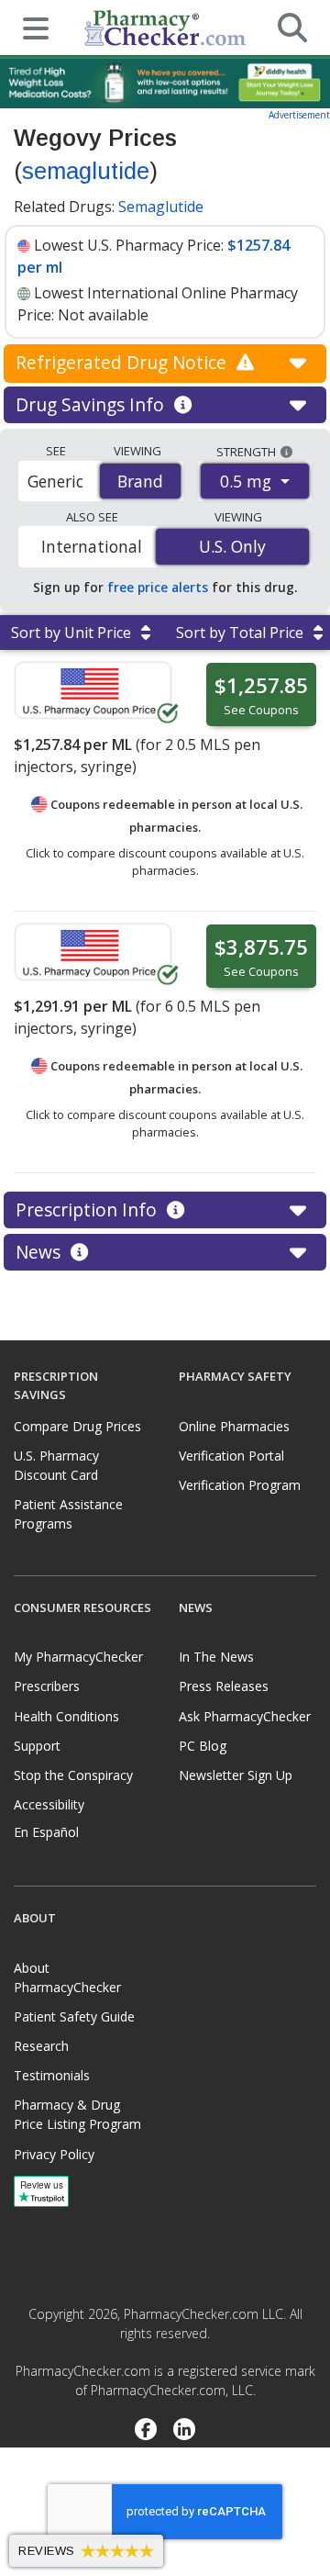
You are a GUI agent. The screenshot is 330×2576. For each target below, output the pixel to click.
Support (37, 1746)
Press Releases (224, 1686)
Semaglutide (161, 207)
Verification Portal (231, 1456)
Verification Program (240, 1485)
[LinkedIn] (185, 2431)
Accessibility (49, 1804)
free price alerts (158, 587)
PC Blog (203, 1746)
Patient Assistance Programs (68, 1514)
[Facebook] (145, 2431)
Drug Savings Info (92, 404)
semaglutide (86, 171)
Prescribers (47, 1686)
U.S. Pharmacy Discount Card (56, 1465)
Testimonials (52, 2075)
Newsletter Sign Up (236, 1775)
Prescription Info (88, 1210)
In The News (216, 1657)
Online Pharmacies (234, 1426)
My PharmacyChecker (78, 1657)
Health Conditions (66, 1716)
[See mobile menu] (28, 27)
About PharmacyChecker (67, 1977)
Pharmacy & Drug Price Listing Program (77, 2114)
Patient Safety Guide (74, 2016)
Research (41, 2046)
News (40, 1252)
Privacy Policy (54, 2154)
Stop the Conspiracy (73, 1775)
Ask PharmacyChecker (245, 1716)
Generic (55, 481)
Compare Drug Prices (77, 1426)
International (92, 546)
